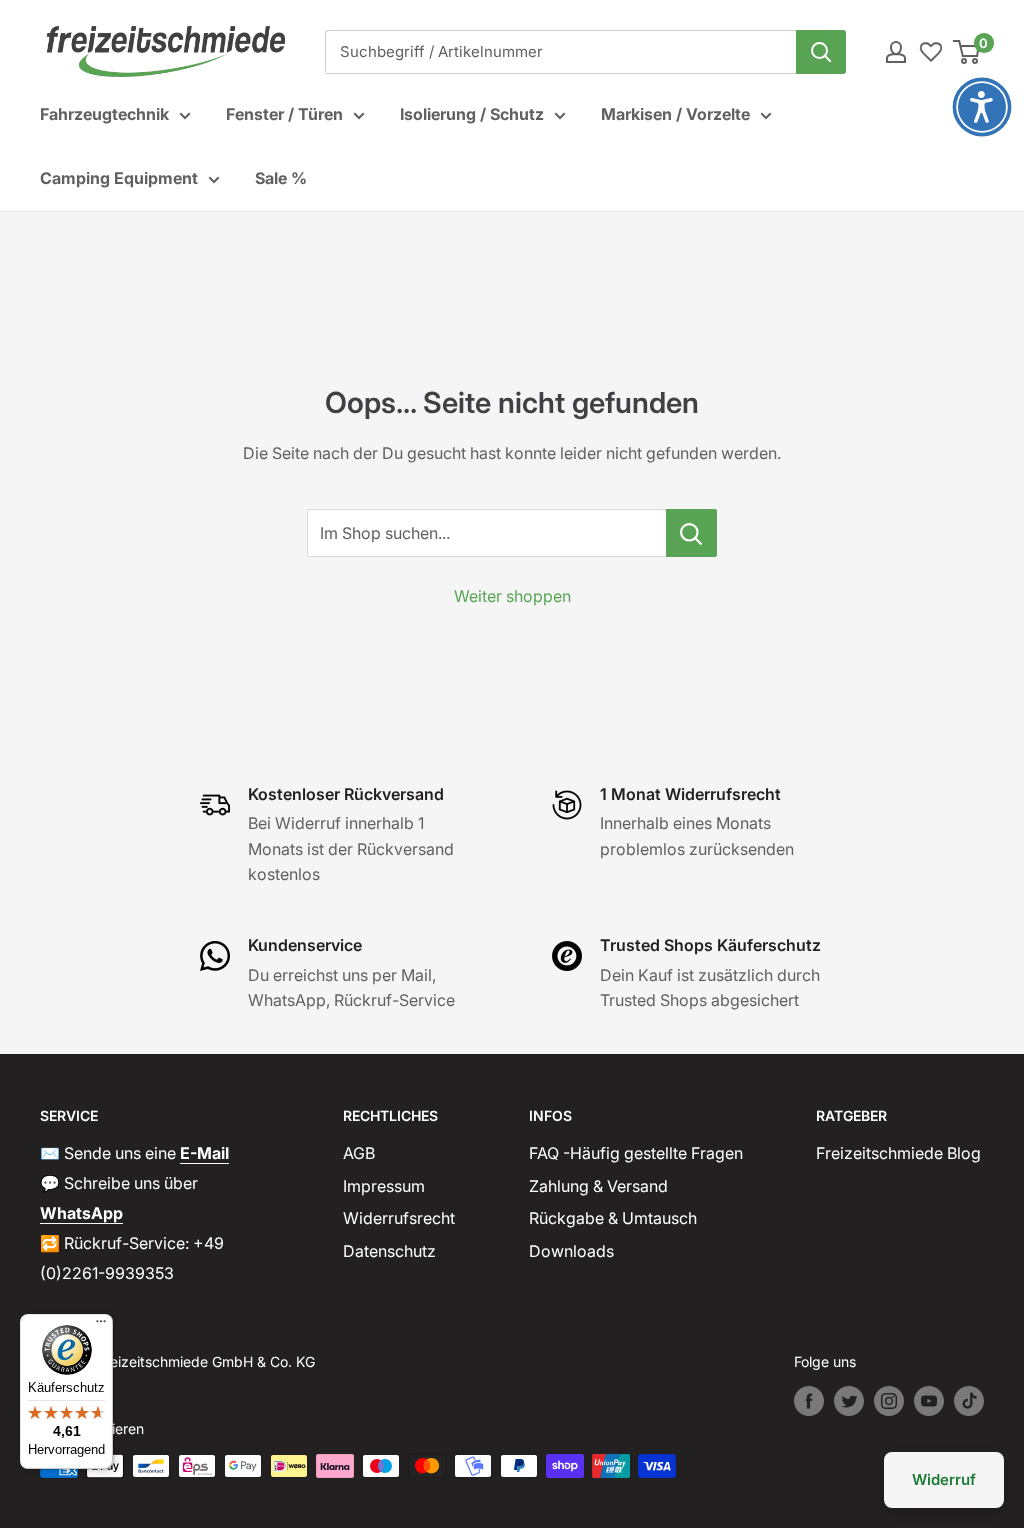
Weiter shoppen (512, 596)
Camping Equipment (119, 178)
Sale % (281, 178)
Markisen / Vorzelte (675, 114)
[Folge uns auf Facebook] (809, 1401)
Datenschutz (389, 1251)
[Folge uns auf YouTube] (929, 1401)
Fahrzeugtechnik (104, 114)
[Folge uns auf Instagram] (889, 1401)
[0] (967, 52)
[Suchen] (821, 52)
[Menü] (101, 1326)
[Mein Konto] (896, 52)
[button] (982, 107)
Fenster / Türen (284, 114)
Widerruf (944, 1479)
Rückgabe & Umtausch (613, 1218)
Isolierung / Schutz (472, 114)
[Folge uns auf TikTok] (969, 1401)
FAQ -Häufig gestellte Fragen (636, 1153)
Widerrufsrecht (399, 1218)
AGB (359, 1153)
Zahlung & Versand (598, 1186)
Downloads (571, 1251)
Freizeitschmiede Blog (898, 1153)
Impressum (384, 1186)
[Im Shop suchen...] (691, 533)
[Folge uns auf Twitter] (849, 1401)
